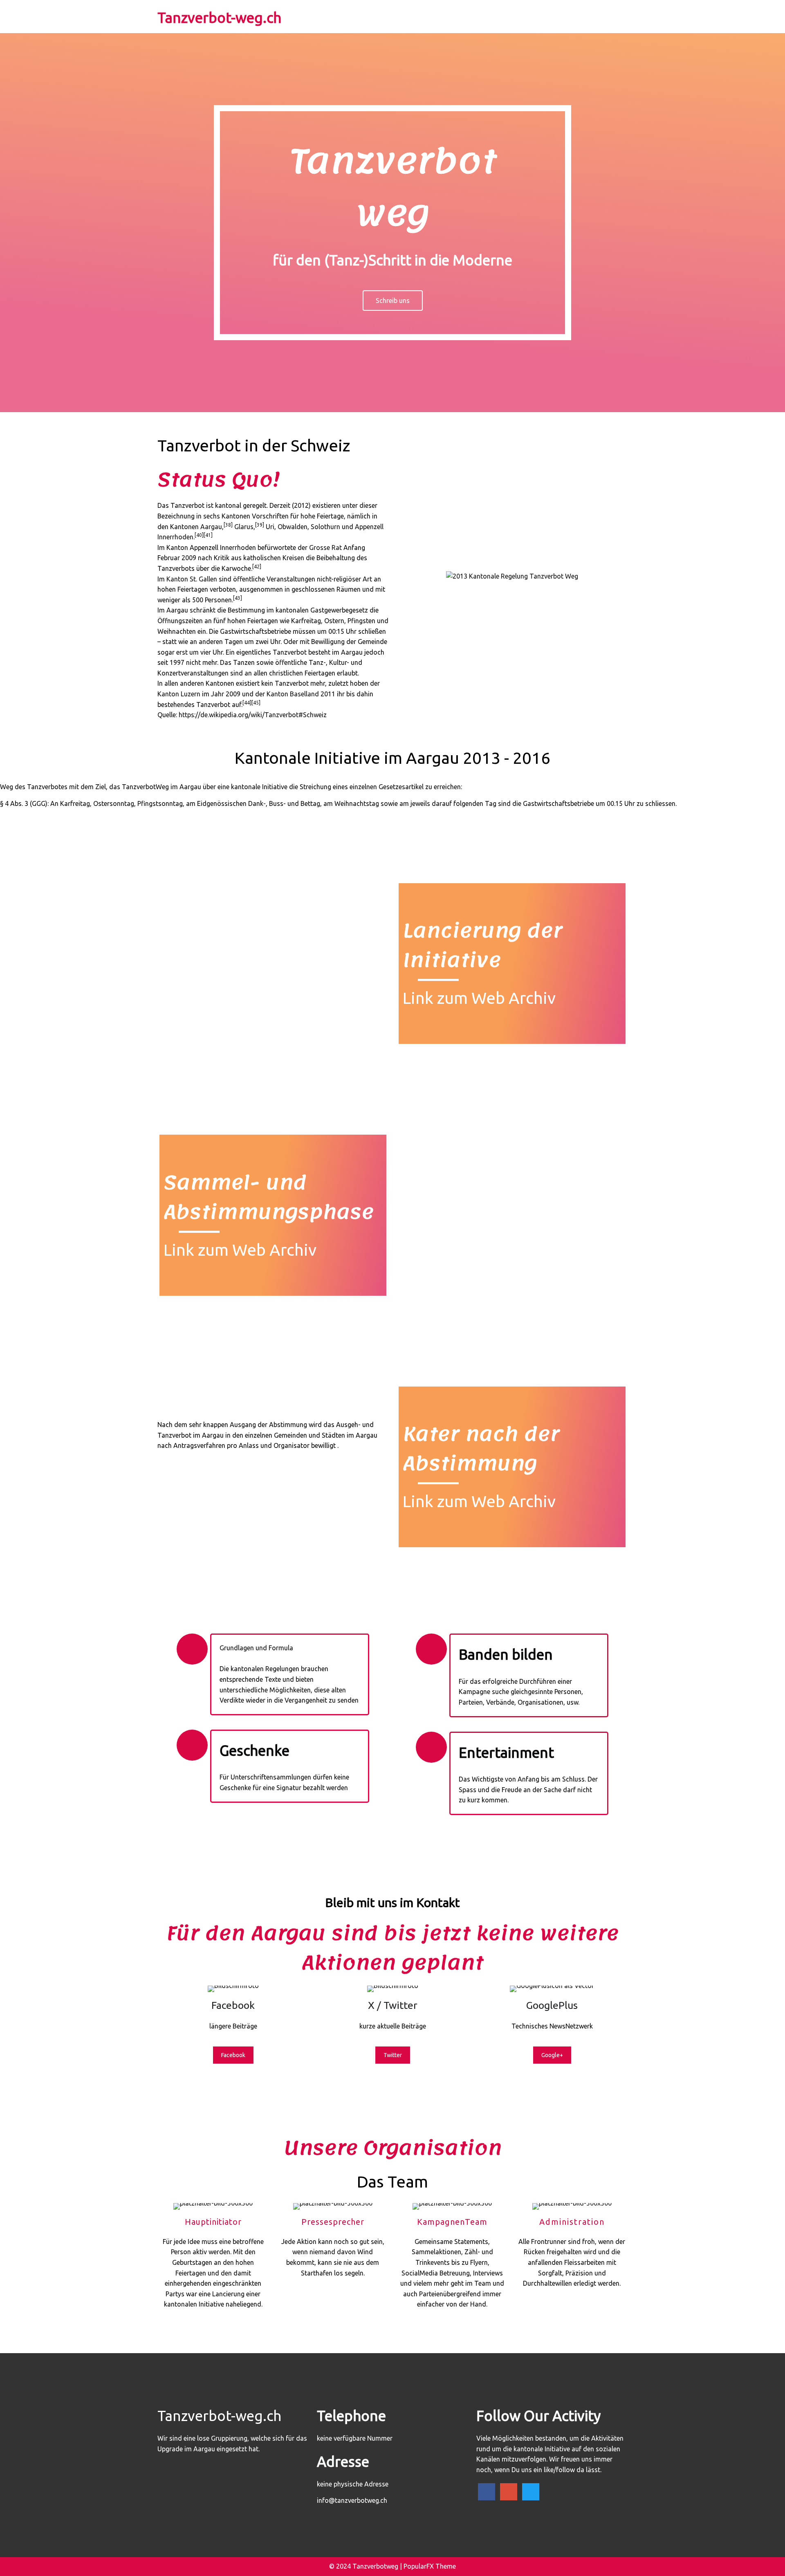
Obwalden (293, 527)
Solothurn (325, 527)
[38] (228, 525)
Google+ (552, 2055)
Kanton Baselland (293, 694)
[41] (208, 535)
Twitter (393, 2055)
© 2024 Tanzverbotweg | (366, 2566)
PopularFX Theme (430, 2566)
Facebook (233, 2055)
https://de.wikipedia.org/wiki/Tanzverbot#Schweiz (253, 715)
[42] (257, 567)
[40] (199, 535)
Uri (270, 527)
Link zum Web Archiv (479, 998)
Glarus (244, 527)
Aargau (211, 527)
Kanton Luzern (179, 694)
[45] (256, 703)
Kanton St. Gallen (192, 579)
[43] (238, 598)
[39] (260, 525)
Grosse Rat (325, 548)
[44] (247, 703)
